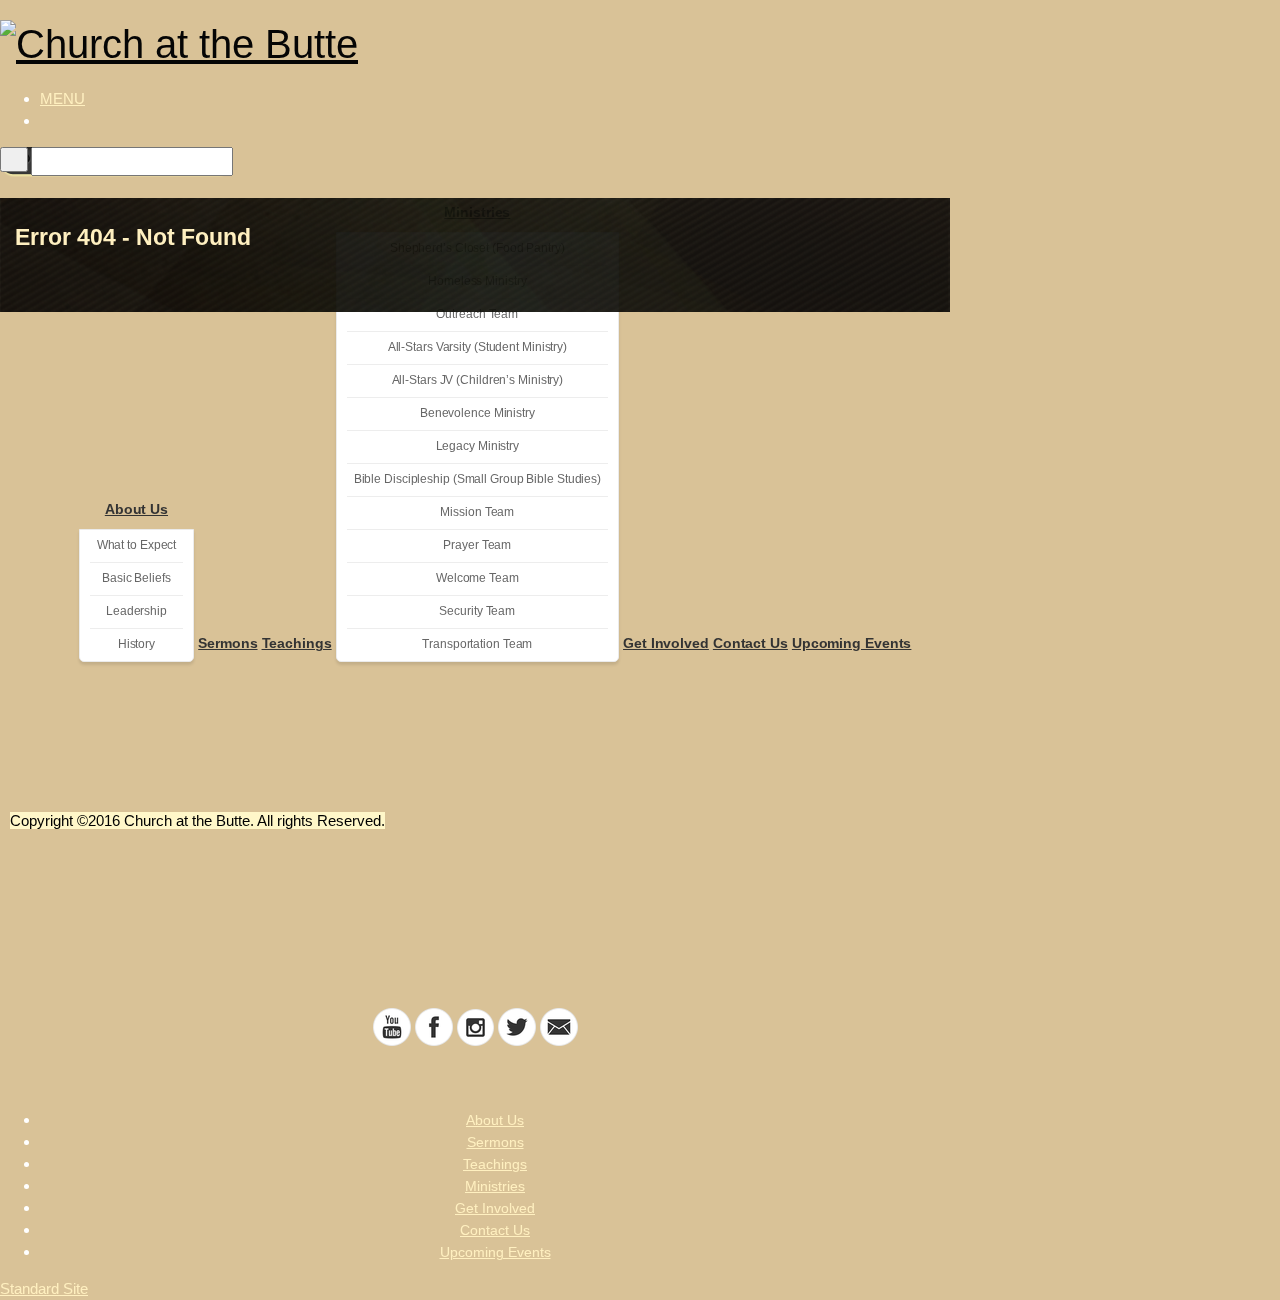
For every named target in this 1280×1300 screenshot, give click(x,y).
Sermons (227, 643)
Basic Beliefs (136, 578)
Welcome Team (477, 578)
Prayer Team (477, 545)
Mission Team (477, 512)
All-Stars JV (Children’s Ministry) (478, 380)
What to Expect (137, 545)
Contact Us (750, 643)
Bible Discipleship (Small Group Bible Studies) (477, 479)
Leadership (136, 611)
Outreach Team (477, 314)
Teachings (297, 643)
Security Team (477, 611)
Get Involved (666, 643)
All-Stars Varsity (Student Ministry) (477, 347)
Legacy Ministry (478, 446)
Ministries (495, 1186)
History (136, 644)
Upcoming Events (852, 643)
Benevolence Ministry (477, 413)
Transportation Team (477, 644)
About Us (136, 509)
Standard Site (44, 1288)
